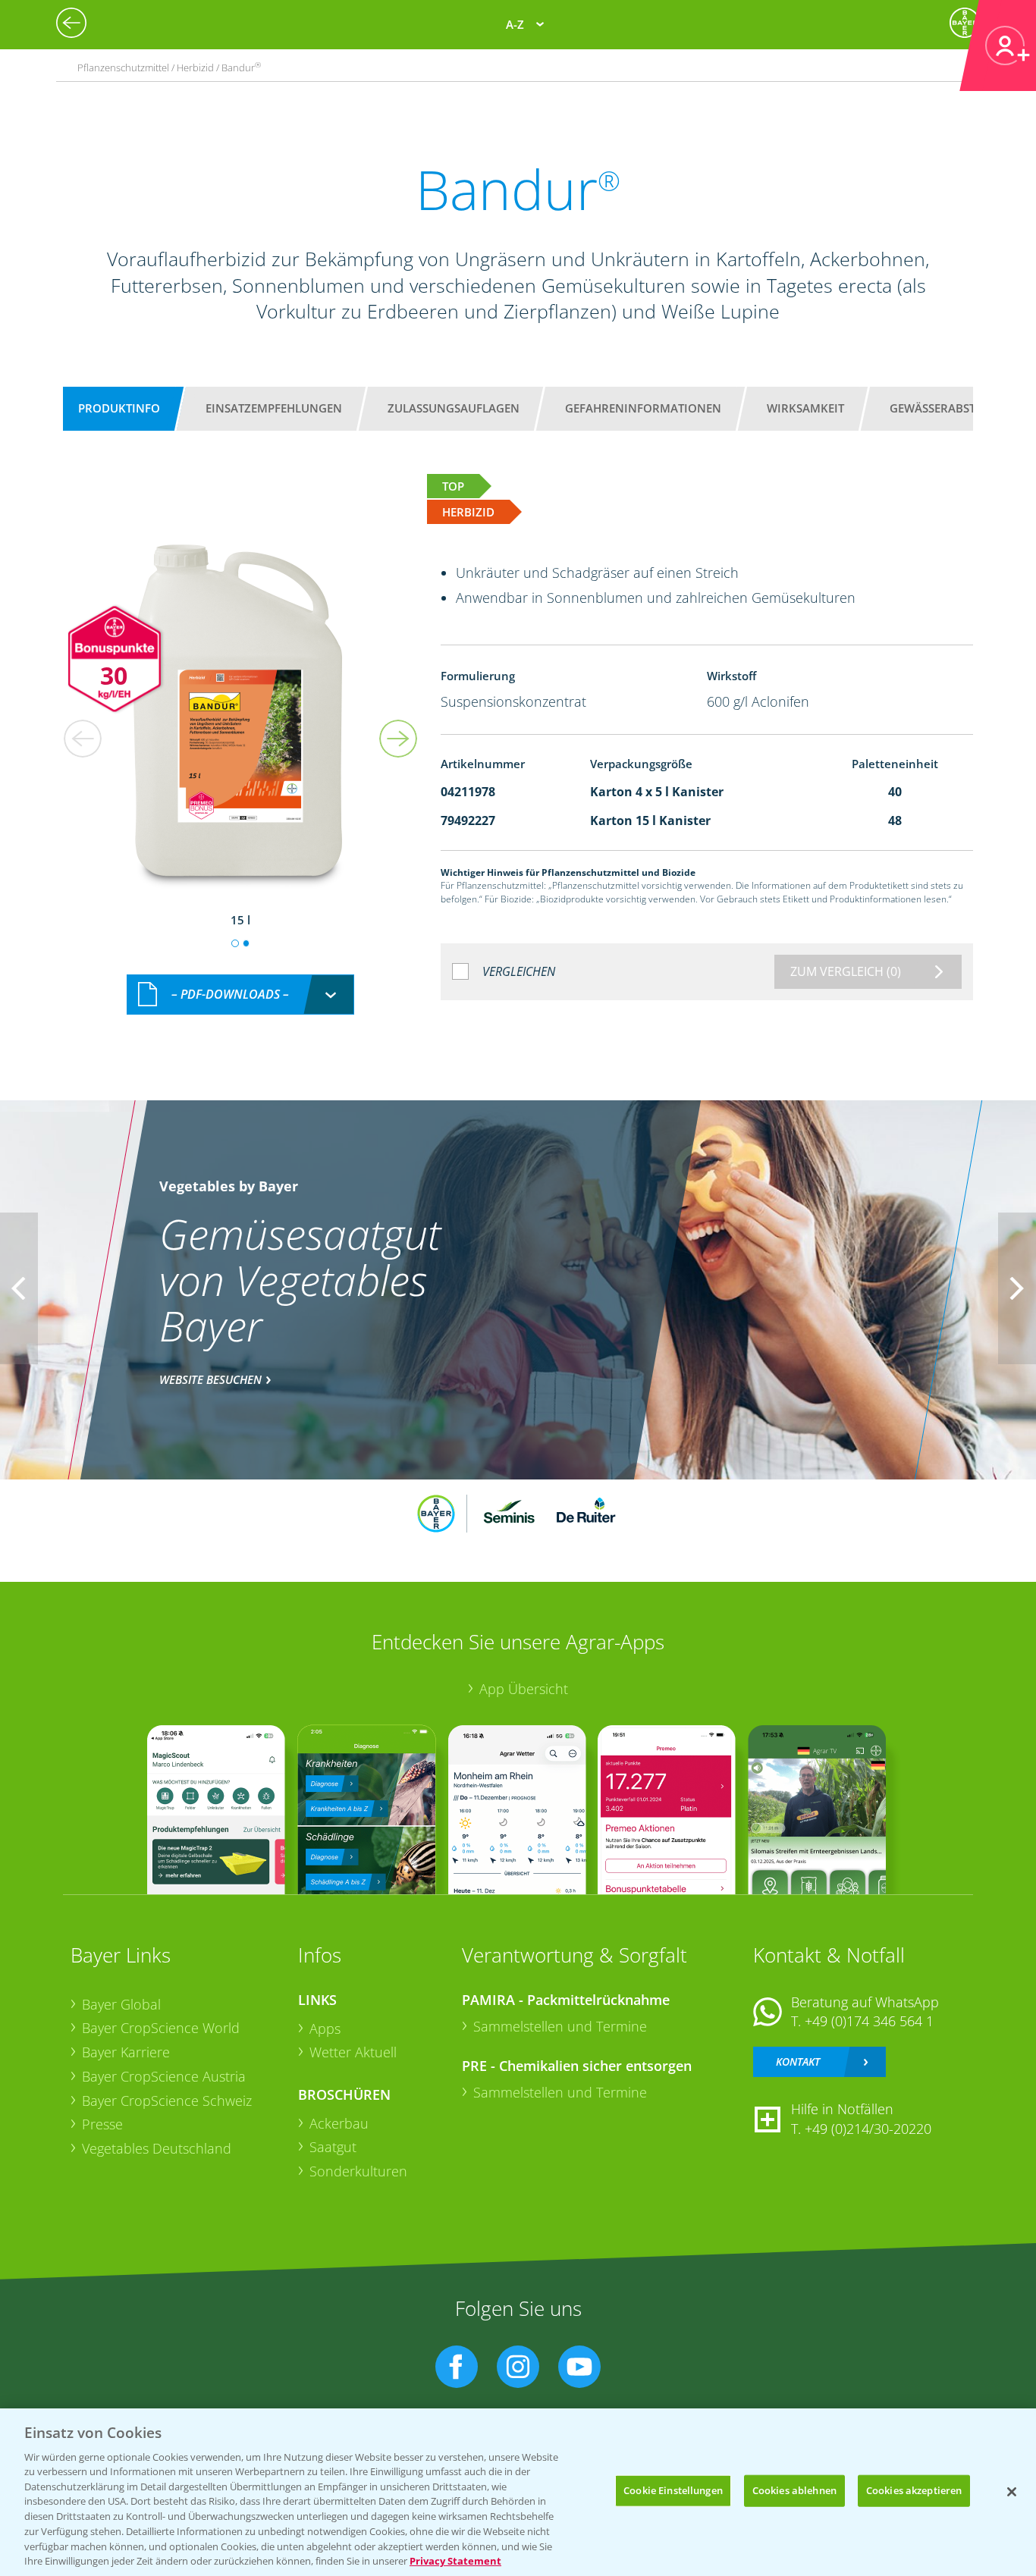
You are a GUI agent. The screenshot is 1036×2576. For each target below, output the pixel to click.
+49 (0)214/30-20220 (868, 2129)
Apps (325, 2028)
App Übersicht (524, 1689)
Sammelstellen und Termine (560, 2026)
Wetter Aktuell (353, 2052)
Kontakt (798, 2061)
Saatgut (333, 2147)
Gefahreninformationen (643, 408)
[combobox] (240, 995)
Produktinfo (119, 408)
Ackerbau (339, 2123)
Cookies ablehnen (794, 2490)
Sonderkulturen (358, 2171)
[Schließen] (1012, 2492)
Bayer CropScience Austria (164, 2076)
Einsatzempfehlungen (274, 408)
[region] (518, 2492)
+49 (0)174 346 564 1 (869, 2021)
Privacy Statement (455, 2560)
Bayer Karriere (126, 2052)
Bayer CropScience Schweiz (167, 2101)
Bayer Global (121, 2004)
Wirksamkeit (805, 408)
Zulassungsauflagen (454, 408)
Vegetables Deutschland (157, 2148)
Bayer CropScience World (161, 2028)
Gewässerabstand (945, 408)
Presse (102, 2124)
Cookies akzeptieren (914, 2490)
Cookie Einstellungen (673, 2490)
